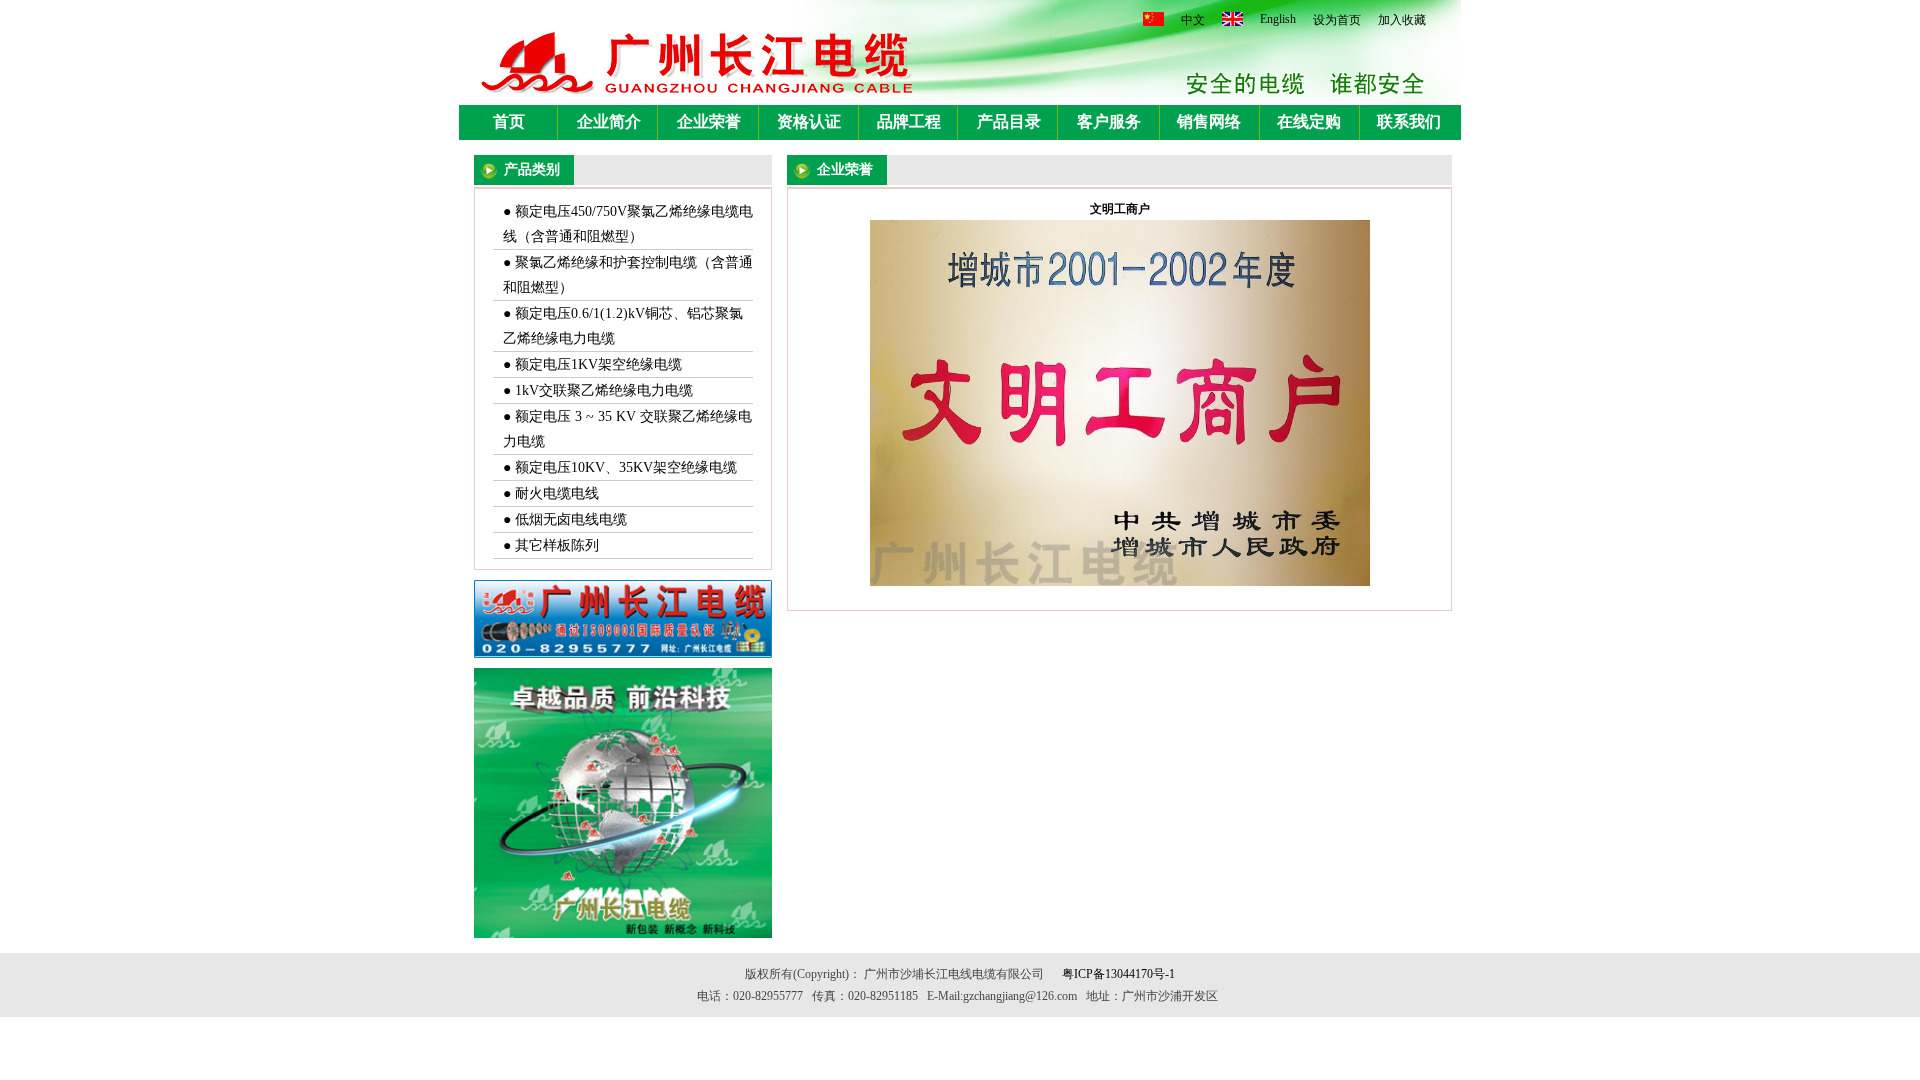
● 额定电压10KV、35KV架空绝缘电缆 (620, 467)
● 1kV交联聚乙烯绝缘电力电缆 (598, 390)
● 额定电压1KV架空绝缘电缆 (592, 364)
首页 (509, 121)
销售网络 (1209, 121)
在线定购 (1309, 121)
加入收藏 (1402, 20)
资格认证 (809, 121)
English (1278, 19)
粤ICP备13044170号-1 (1118, 974)
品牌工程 (909, 121)
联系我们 (1409, 121)
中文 (1193, 20)
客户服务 (1109, 121)
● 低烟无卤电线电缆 (565, 519)
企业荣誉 (709, 121)
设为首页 (1337, 20)
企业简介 (609, 121)
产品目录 (1009, 121)
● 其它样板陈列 (551, 545)
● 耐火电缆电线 (551, 493)
